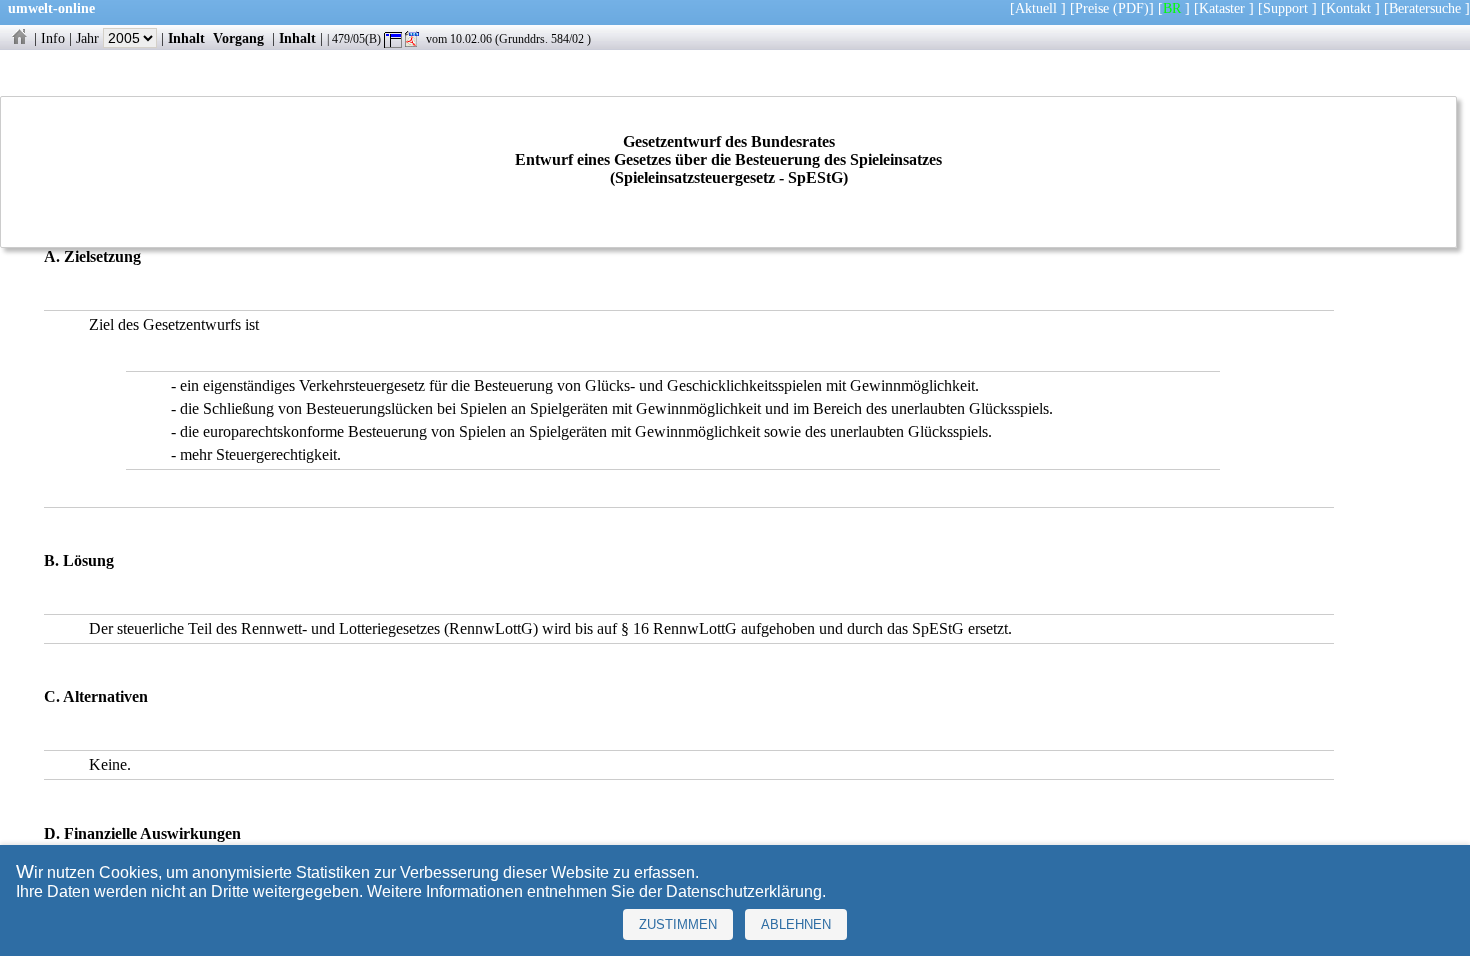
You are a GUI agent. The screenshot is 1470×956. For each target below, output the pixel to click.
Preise (1092, 8)
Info (53, 38)
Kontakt (1348, 8)
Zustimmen (678, 924)
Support (1285, 8)
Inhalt (186, 38)
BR (1172, 8)
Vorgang (238, 38)
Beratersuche (1425, 8)
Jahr (89, 38)
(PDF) (1131, 8)
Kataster (1222, 8)
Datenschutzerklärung (744, 891)
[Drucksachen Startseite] (19, 38)
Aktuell (1036, 8)
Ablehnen (796, 924)
